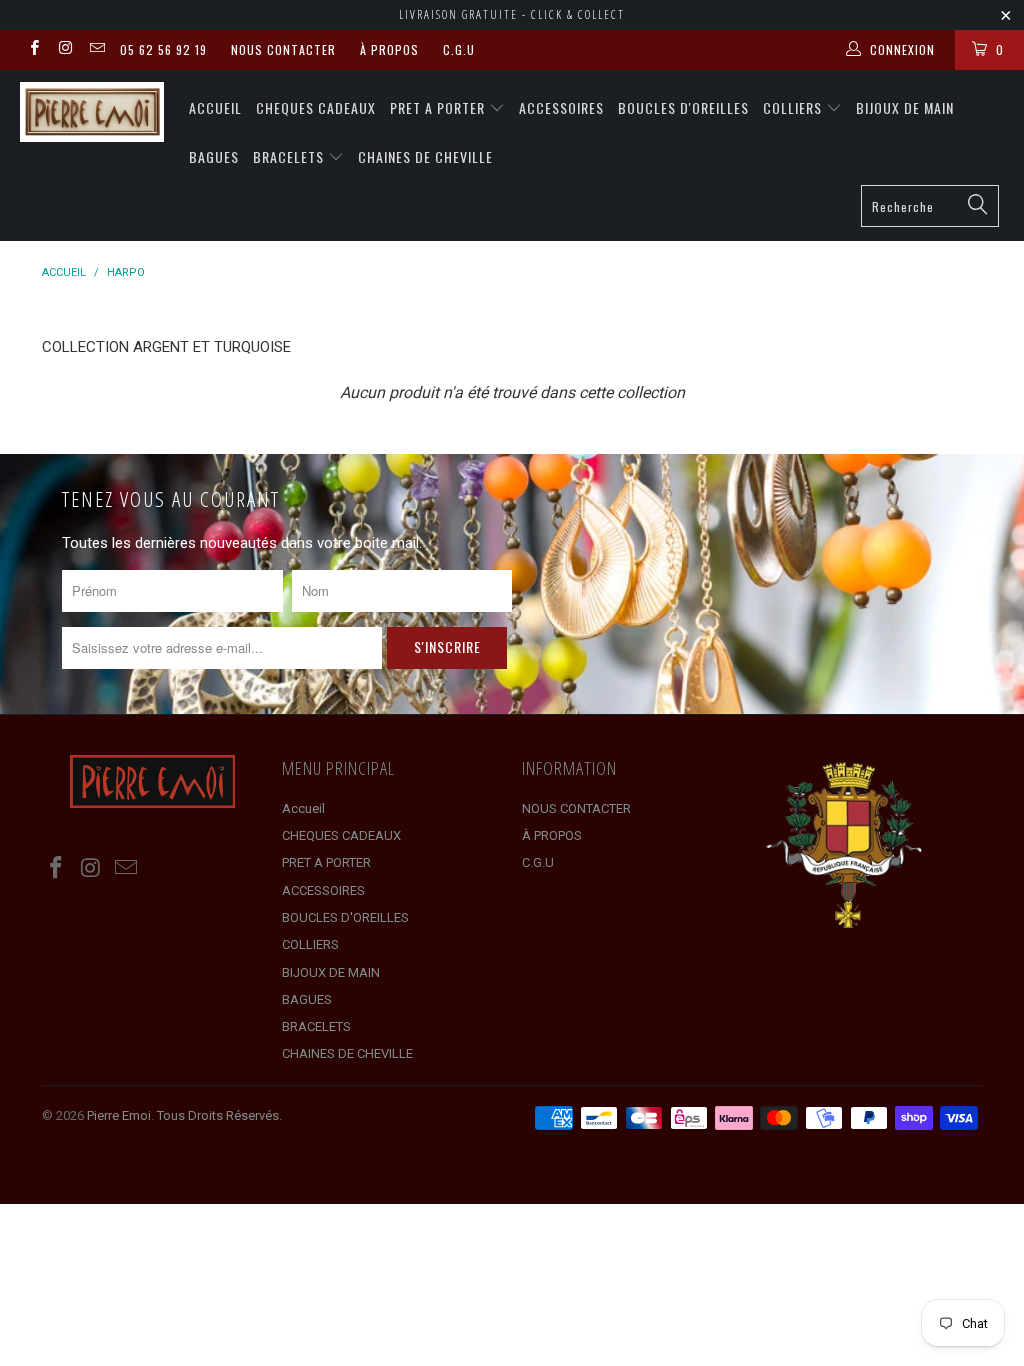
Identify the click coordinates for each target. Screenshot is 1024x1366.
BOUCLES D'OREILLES (683, 107)
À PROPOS (389, 49)
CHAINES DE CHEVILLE (425, 156)
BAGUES (214, 156)
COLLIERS (794, 107)
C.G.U (459, 49)
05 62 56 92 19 (163, 49)
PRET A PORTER (439, 107)
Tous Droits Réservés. (219, 1115)
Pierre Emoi (119, 1115)
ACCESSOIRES (561, 107)
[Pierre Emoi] (92, 112)
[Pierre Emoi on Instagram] (64, 50)
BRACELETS (290, 156)
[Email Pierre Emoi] (96, 50)
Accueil (215, 107)
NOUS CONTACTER (283, 49)
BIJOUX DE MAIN (905, 107)
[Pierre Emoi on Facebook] (33, 50)
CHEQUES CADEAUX (316, 107)
